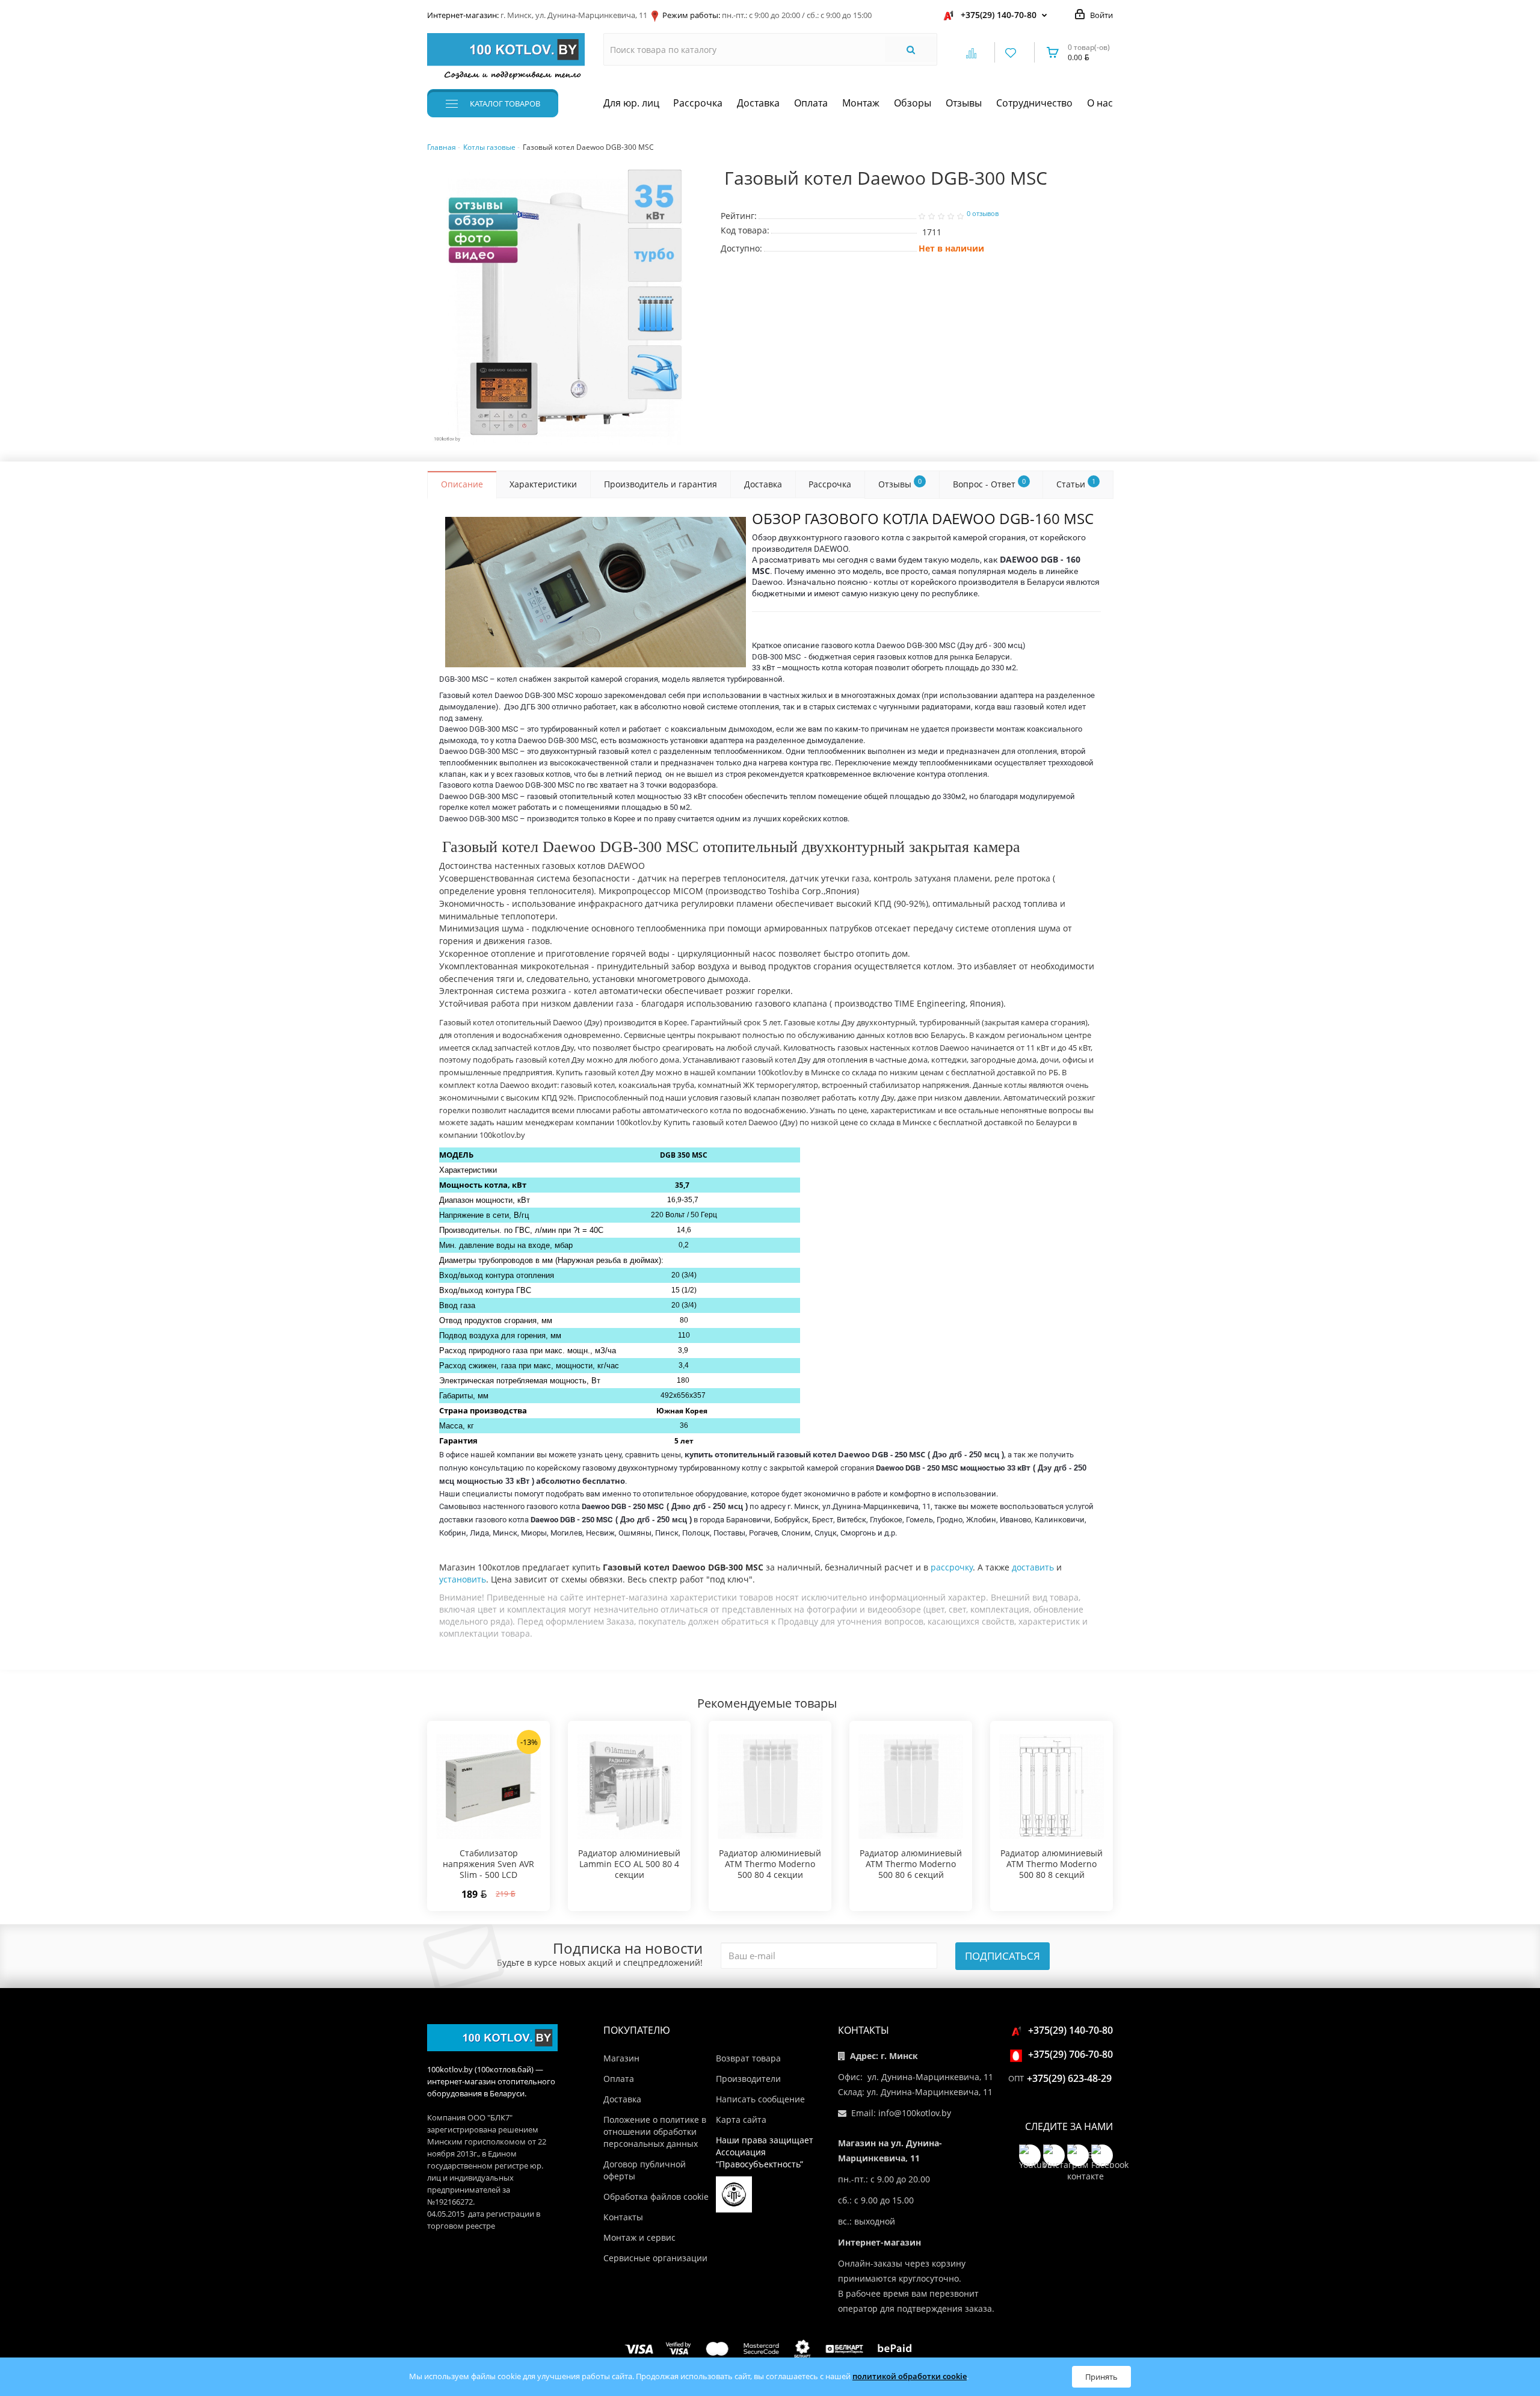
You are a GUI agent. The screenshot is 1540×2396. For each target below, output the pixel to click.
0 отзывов (983, 214)
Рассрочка (698, 103)
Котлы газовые (489, 147)
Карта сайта (741, 2120)
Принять (1101, 2377)
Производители (748, 2079)
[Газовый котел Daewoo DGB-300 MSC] (565, 307)
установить (463, 1579)
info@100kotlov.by (915, 2113)
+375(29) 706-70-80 (1070, 2054)
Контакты (623, 2217)
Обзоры (913, 103)
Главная (442, 147)
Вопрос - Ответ (989, 483)
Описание (462, 484)
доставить (1033, 1567)
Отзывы (964, 103)
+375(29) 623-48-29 (1069, 2078)
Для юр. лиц (631, 103)
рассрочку (952, 1567)
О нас (1100, 103)
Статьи (1076, 483)
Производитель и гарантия (661, 484)
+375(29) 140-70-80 (999, 15)
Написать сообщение (760, 2099)
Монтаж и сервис (639, 2237)
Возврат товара (748, 2058)
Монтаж (861, 103)
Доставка (758, 103)
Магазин (621, 2058)
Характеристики (543, 484)
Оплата (811, 103)
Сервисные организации (655, 2258)
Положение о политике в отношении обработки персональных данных (655, 2132)
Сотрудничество (1034, 103)
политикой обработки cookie (910, 2376)
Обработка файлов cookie (656, 2197)
